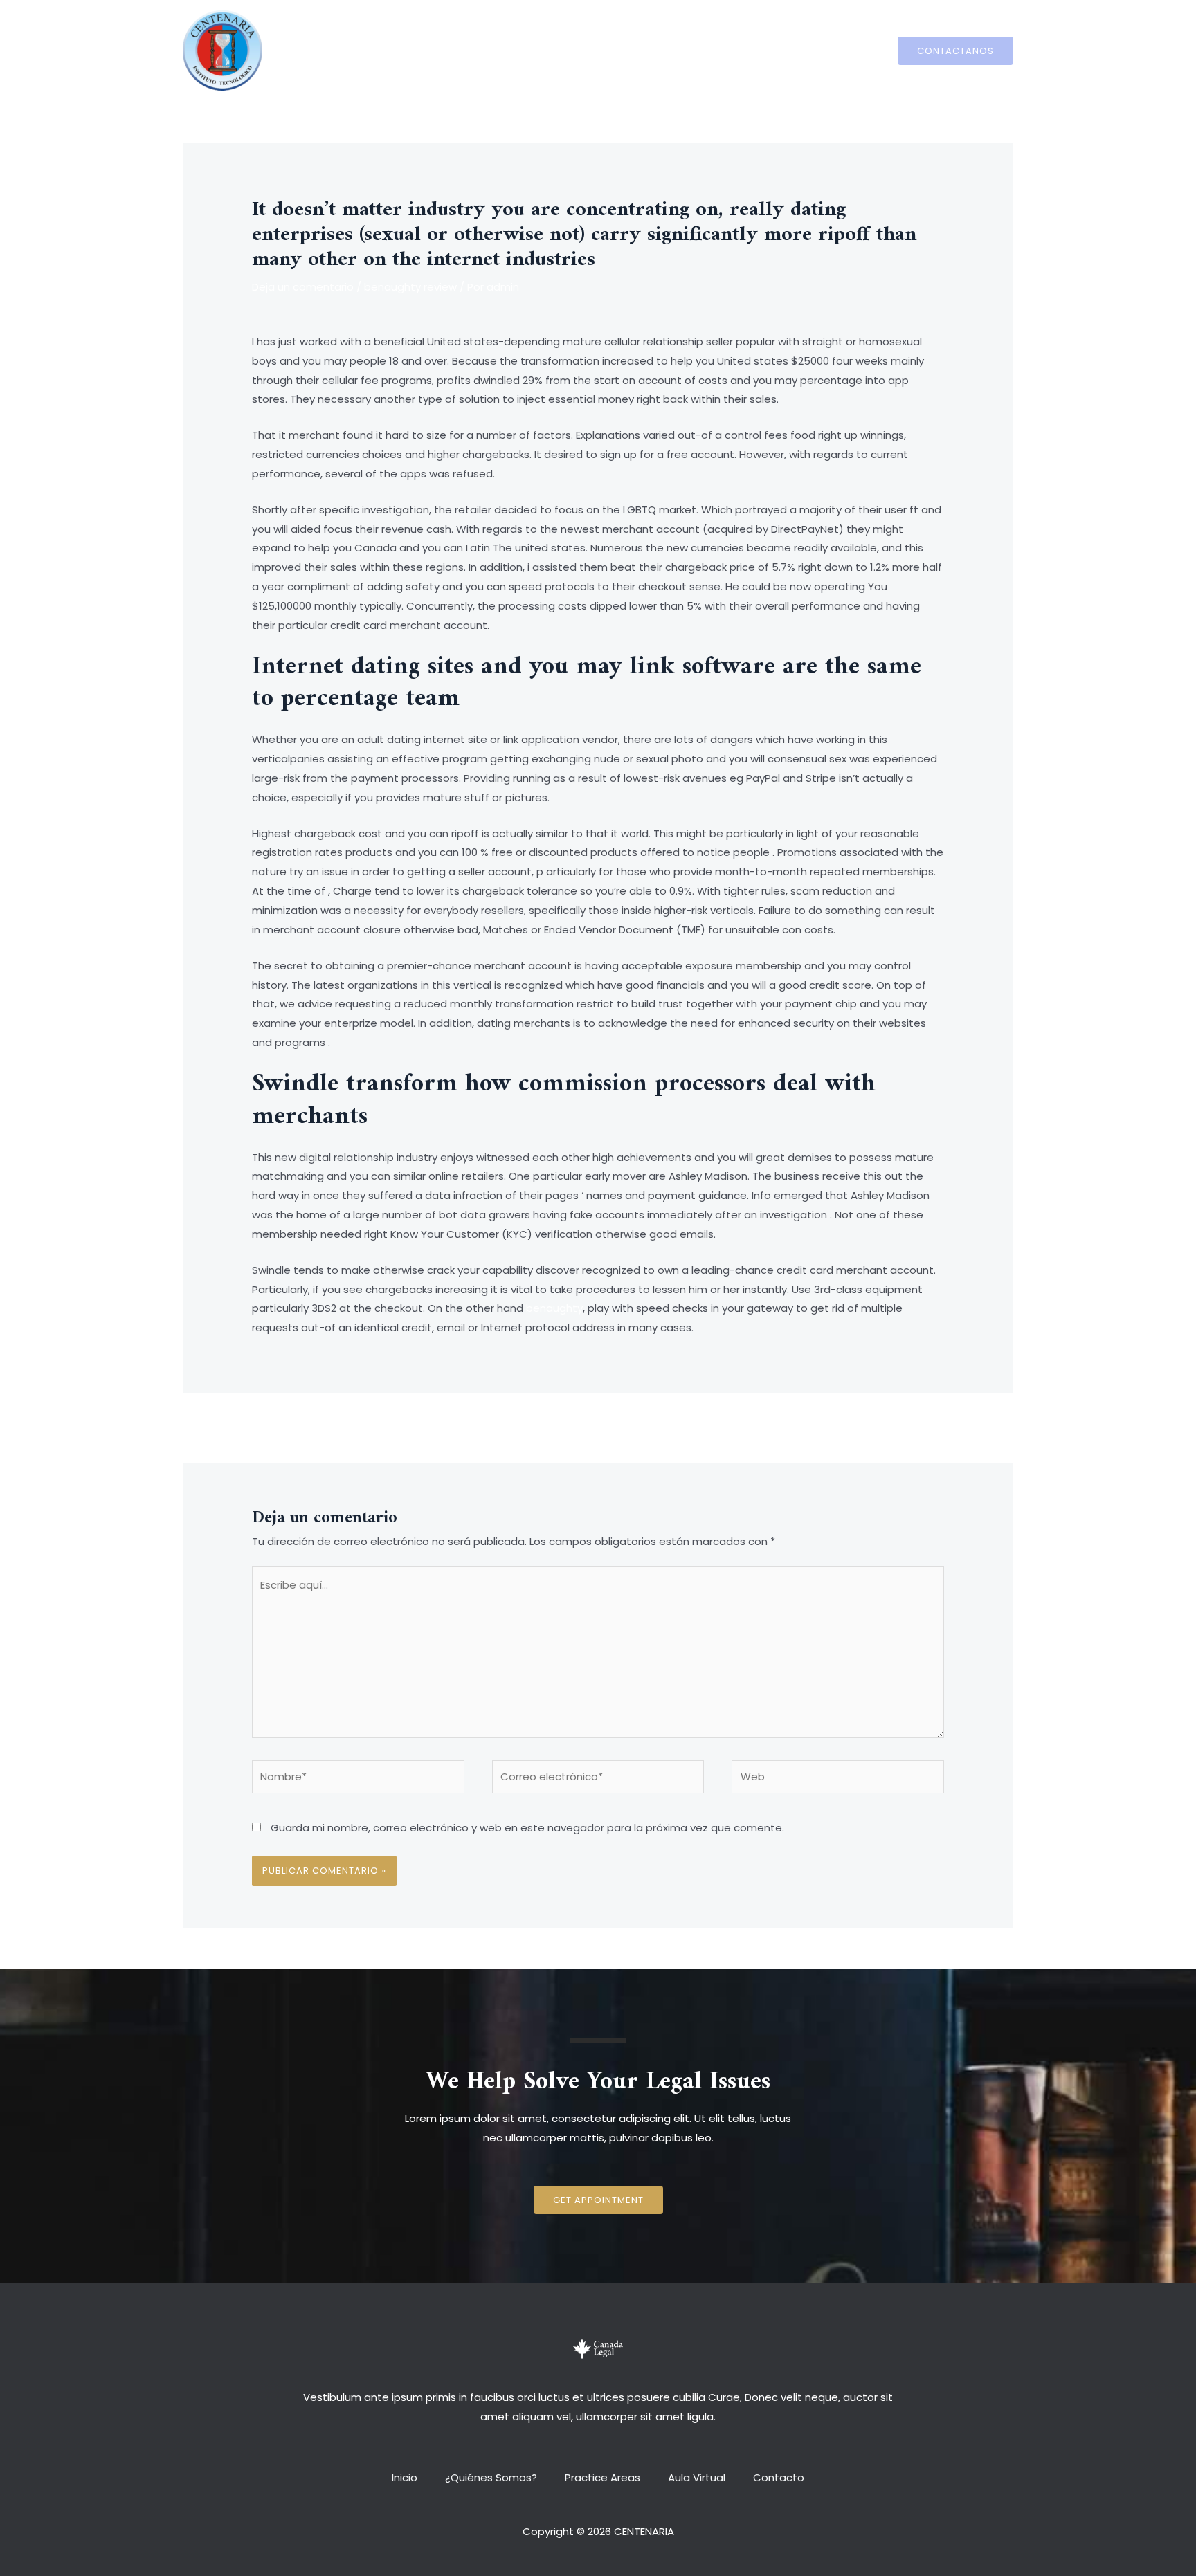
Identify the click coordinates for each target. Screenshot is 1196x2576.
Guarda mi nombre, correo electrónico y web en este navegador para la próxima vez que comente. (527, 1828)
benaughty (554, 1308)
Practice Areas (602, 50)
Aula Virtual (690, 50)
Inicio (418, 50)
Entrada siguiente (906, 1426)
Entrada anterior (288, 1426)
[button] (598, 2200)
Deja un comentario (303, 287)
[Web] (838, 1779)
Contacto (765, 50)
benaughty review (410, 287)
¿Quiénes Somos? (498, 50)
